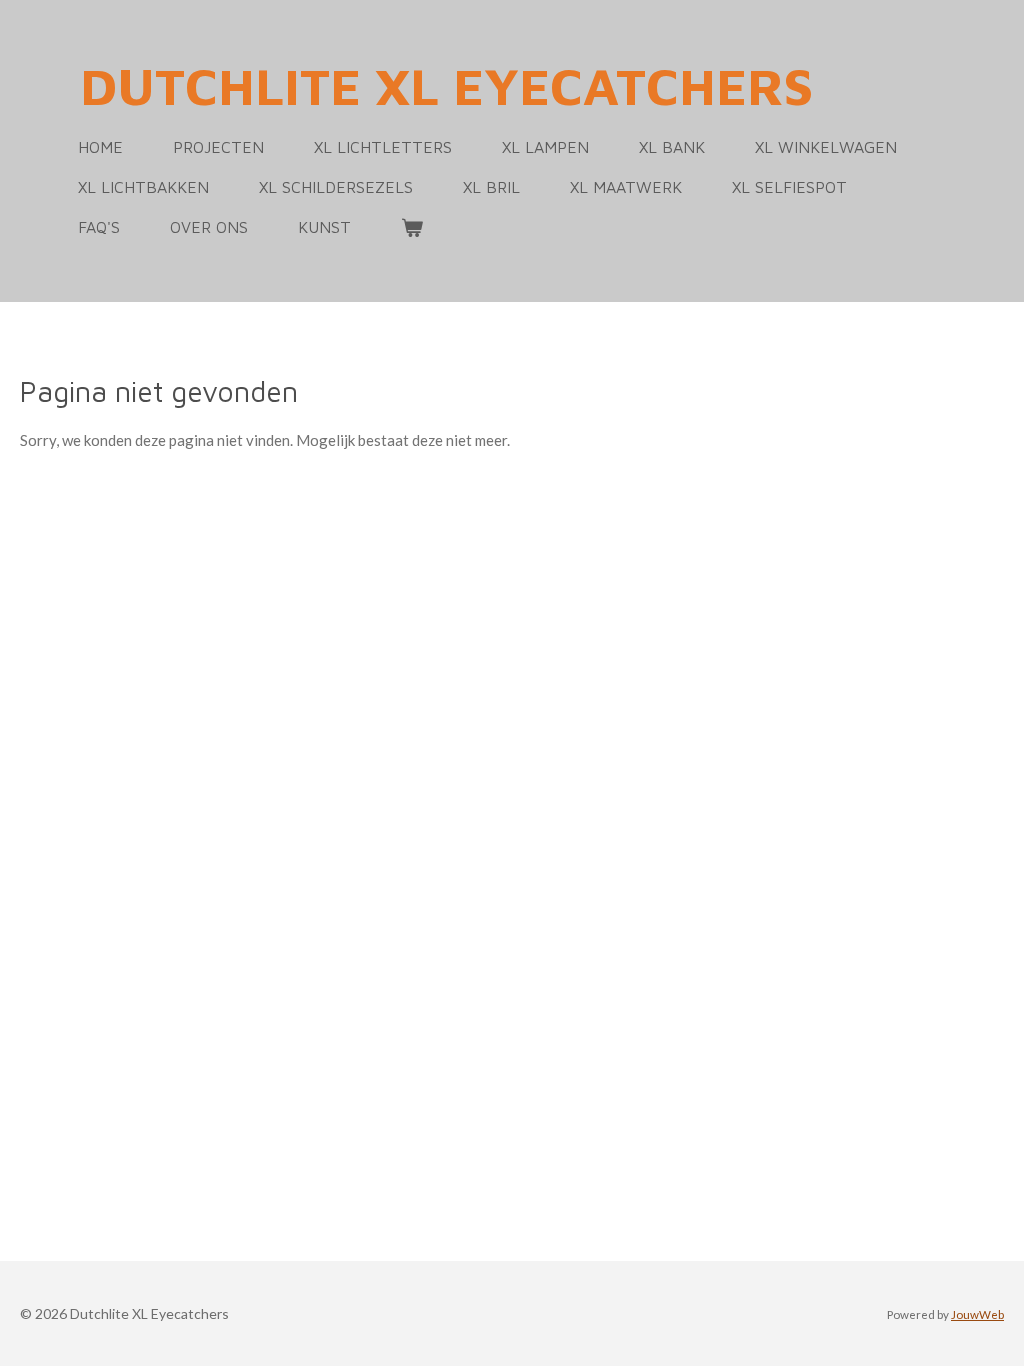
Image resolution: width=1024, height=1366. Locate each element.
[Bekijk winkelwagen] (412, 227)
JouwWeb (977, 1314)
